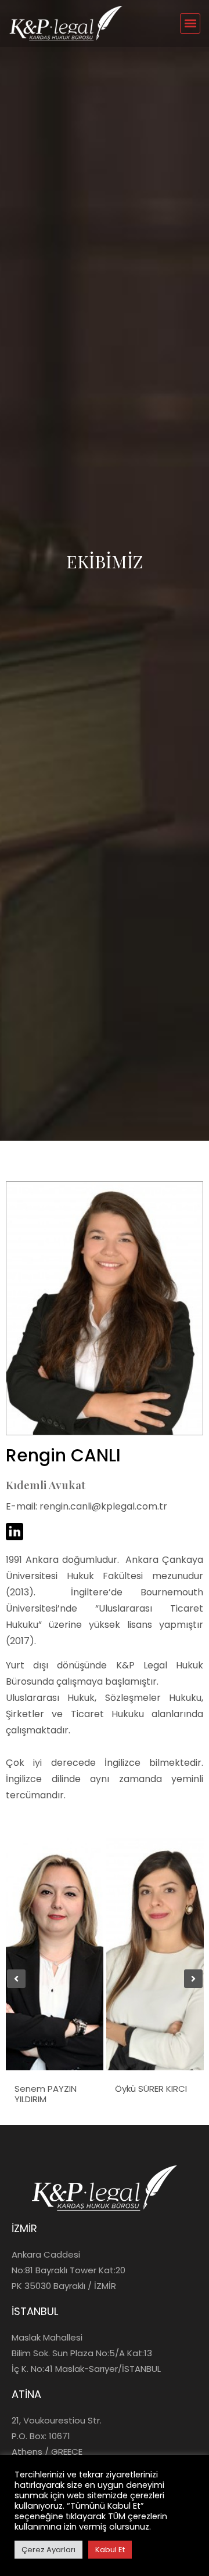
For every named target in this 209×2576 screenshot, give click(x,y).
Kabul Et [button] (110, 2550)
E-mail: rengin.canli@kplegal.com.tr (87, 1506)
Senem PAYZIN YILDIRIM (46, 2094)
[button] (190, 23)
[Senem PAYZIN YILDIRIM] (55, 1954)
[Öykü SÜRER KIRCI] (155, 1954)
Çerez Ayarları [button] (48, 2550)
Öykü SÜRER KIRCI (151, 2089)
